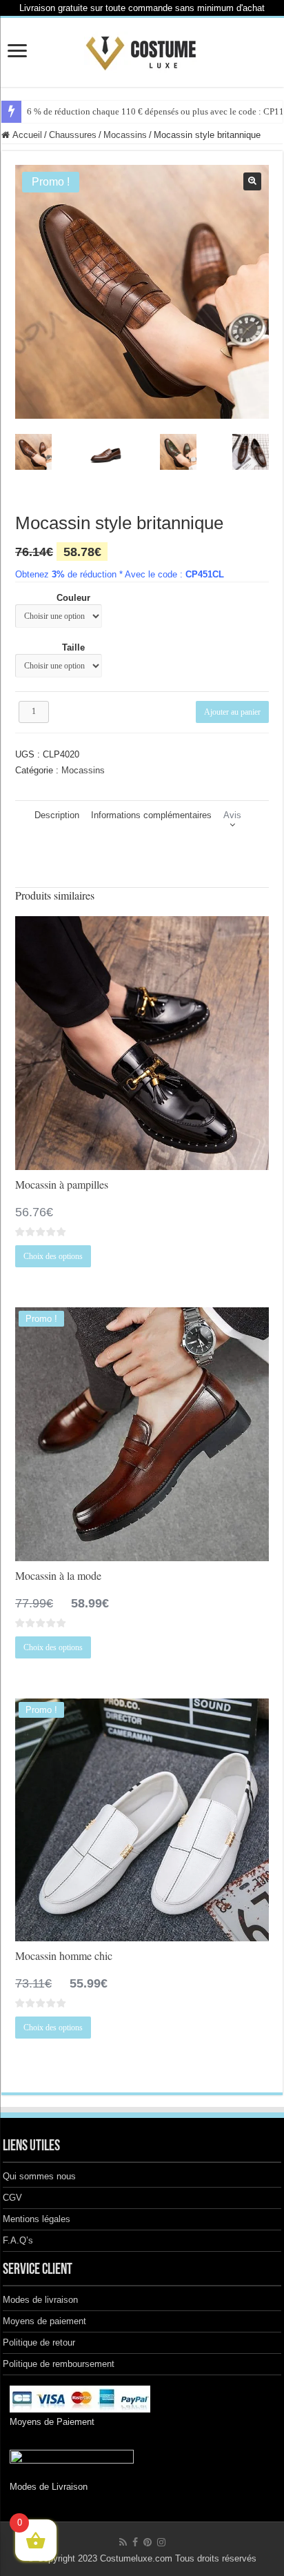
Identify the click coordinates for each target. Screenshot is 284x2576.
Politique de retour (39, 2342)
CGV (12, 2198)
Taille (73, 647)
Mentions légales (37, 2219)
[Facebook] (135, 2542)
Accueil (27, 135)
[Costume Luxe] (142, 50)
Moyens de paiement (44, 2321)
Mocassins (125, 135)
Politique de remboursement (59, 2364)
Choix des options (53, 1256)
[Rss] (123, 2542)
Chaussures (73, 135)
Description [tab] (57, 815)
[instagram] (161, 2542)
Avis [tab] (232, 815)
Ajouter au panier (232, 712)
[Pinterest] (148, 2542)
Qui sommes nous (39, 2176)
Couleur (73, 598)
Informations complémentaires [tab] (151, 815)
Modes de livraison (40, 2300)
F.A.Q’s (18, 2240)
